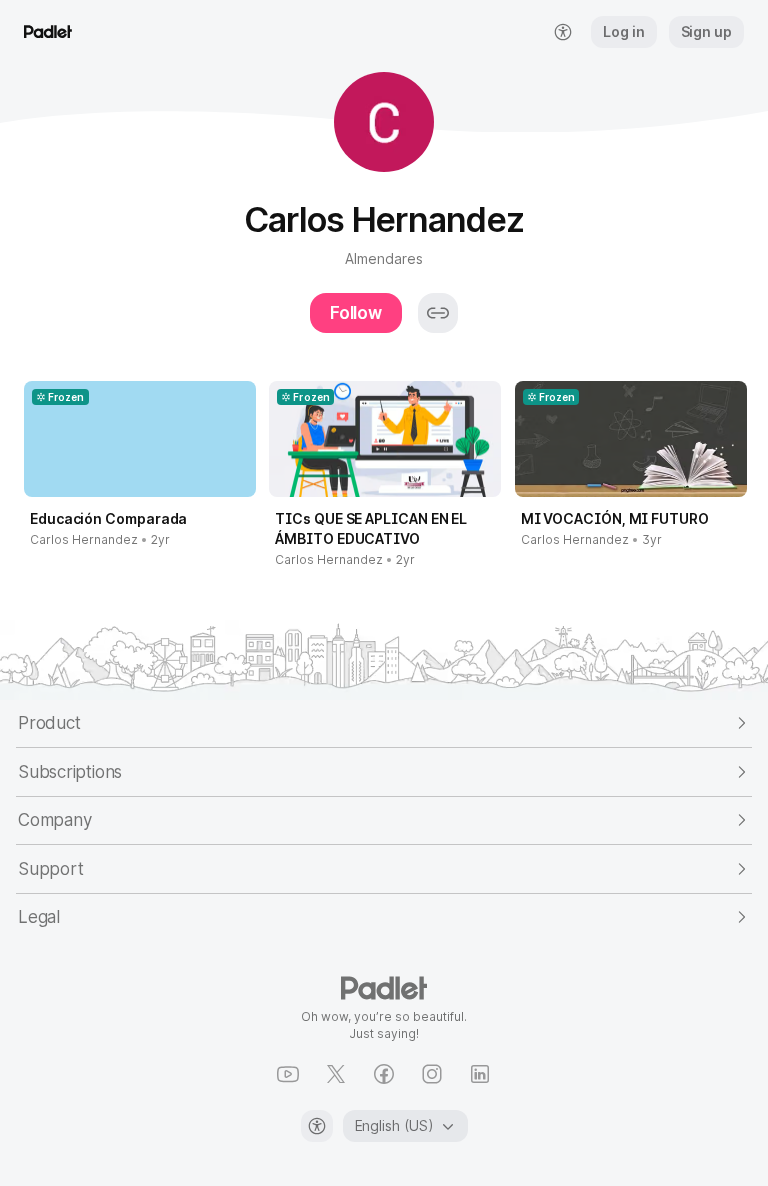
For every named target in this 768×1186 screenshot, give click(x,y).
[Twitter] (336, 1074)
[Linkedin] (480, 1074)
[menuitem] (563, 32)
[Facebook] (384, 1074)
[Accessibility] (317, 1126)
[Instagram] (432, 1074)
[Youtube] (288, 1074)
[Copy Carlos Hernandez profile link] (438, 313)
